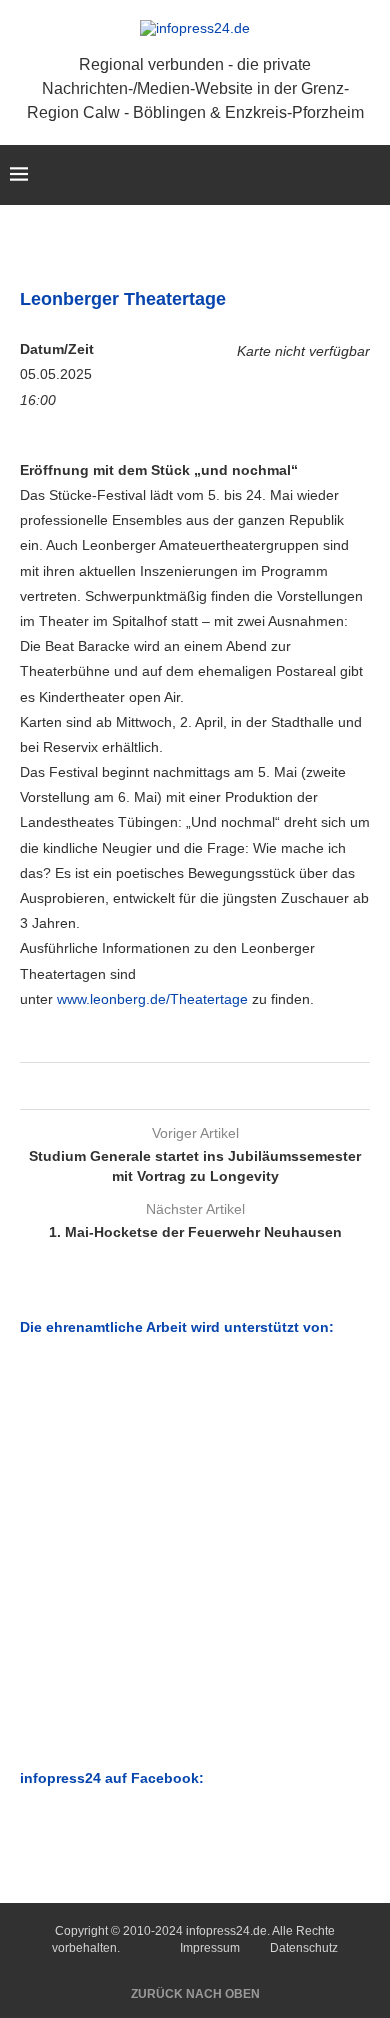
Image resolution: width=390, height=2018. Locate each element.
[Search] (370, 175)
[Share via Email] (210, 1086)
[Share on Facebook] (172, 1086)
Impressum (210, 1948)
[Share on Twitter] (191, 1086)
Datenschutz (304, 1948)
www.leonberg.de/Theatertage (152, 999)
